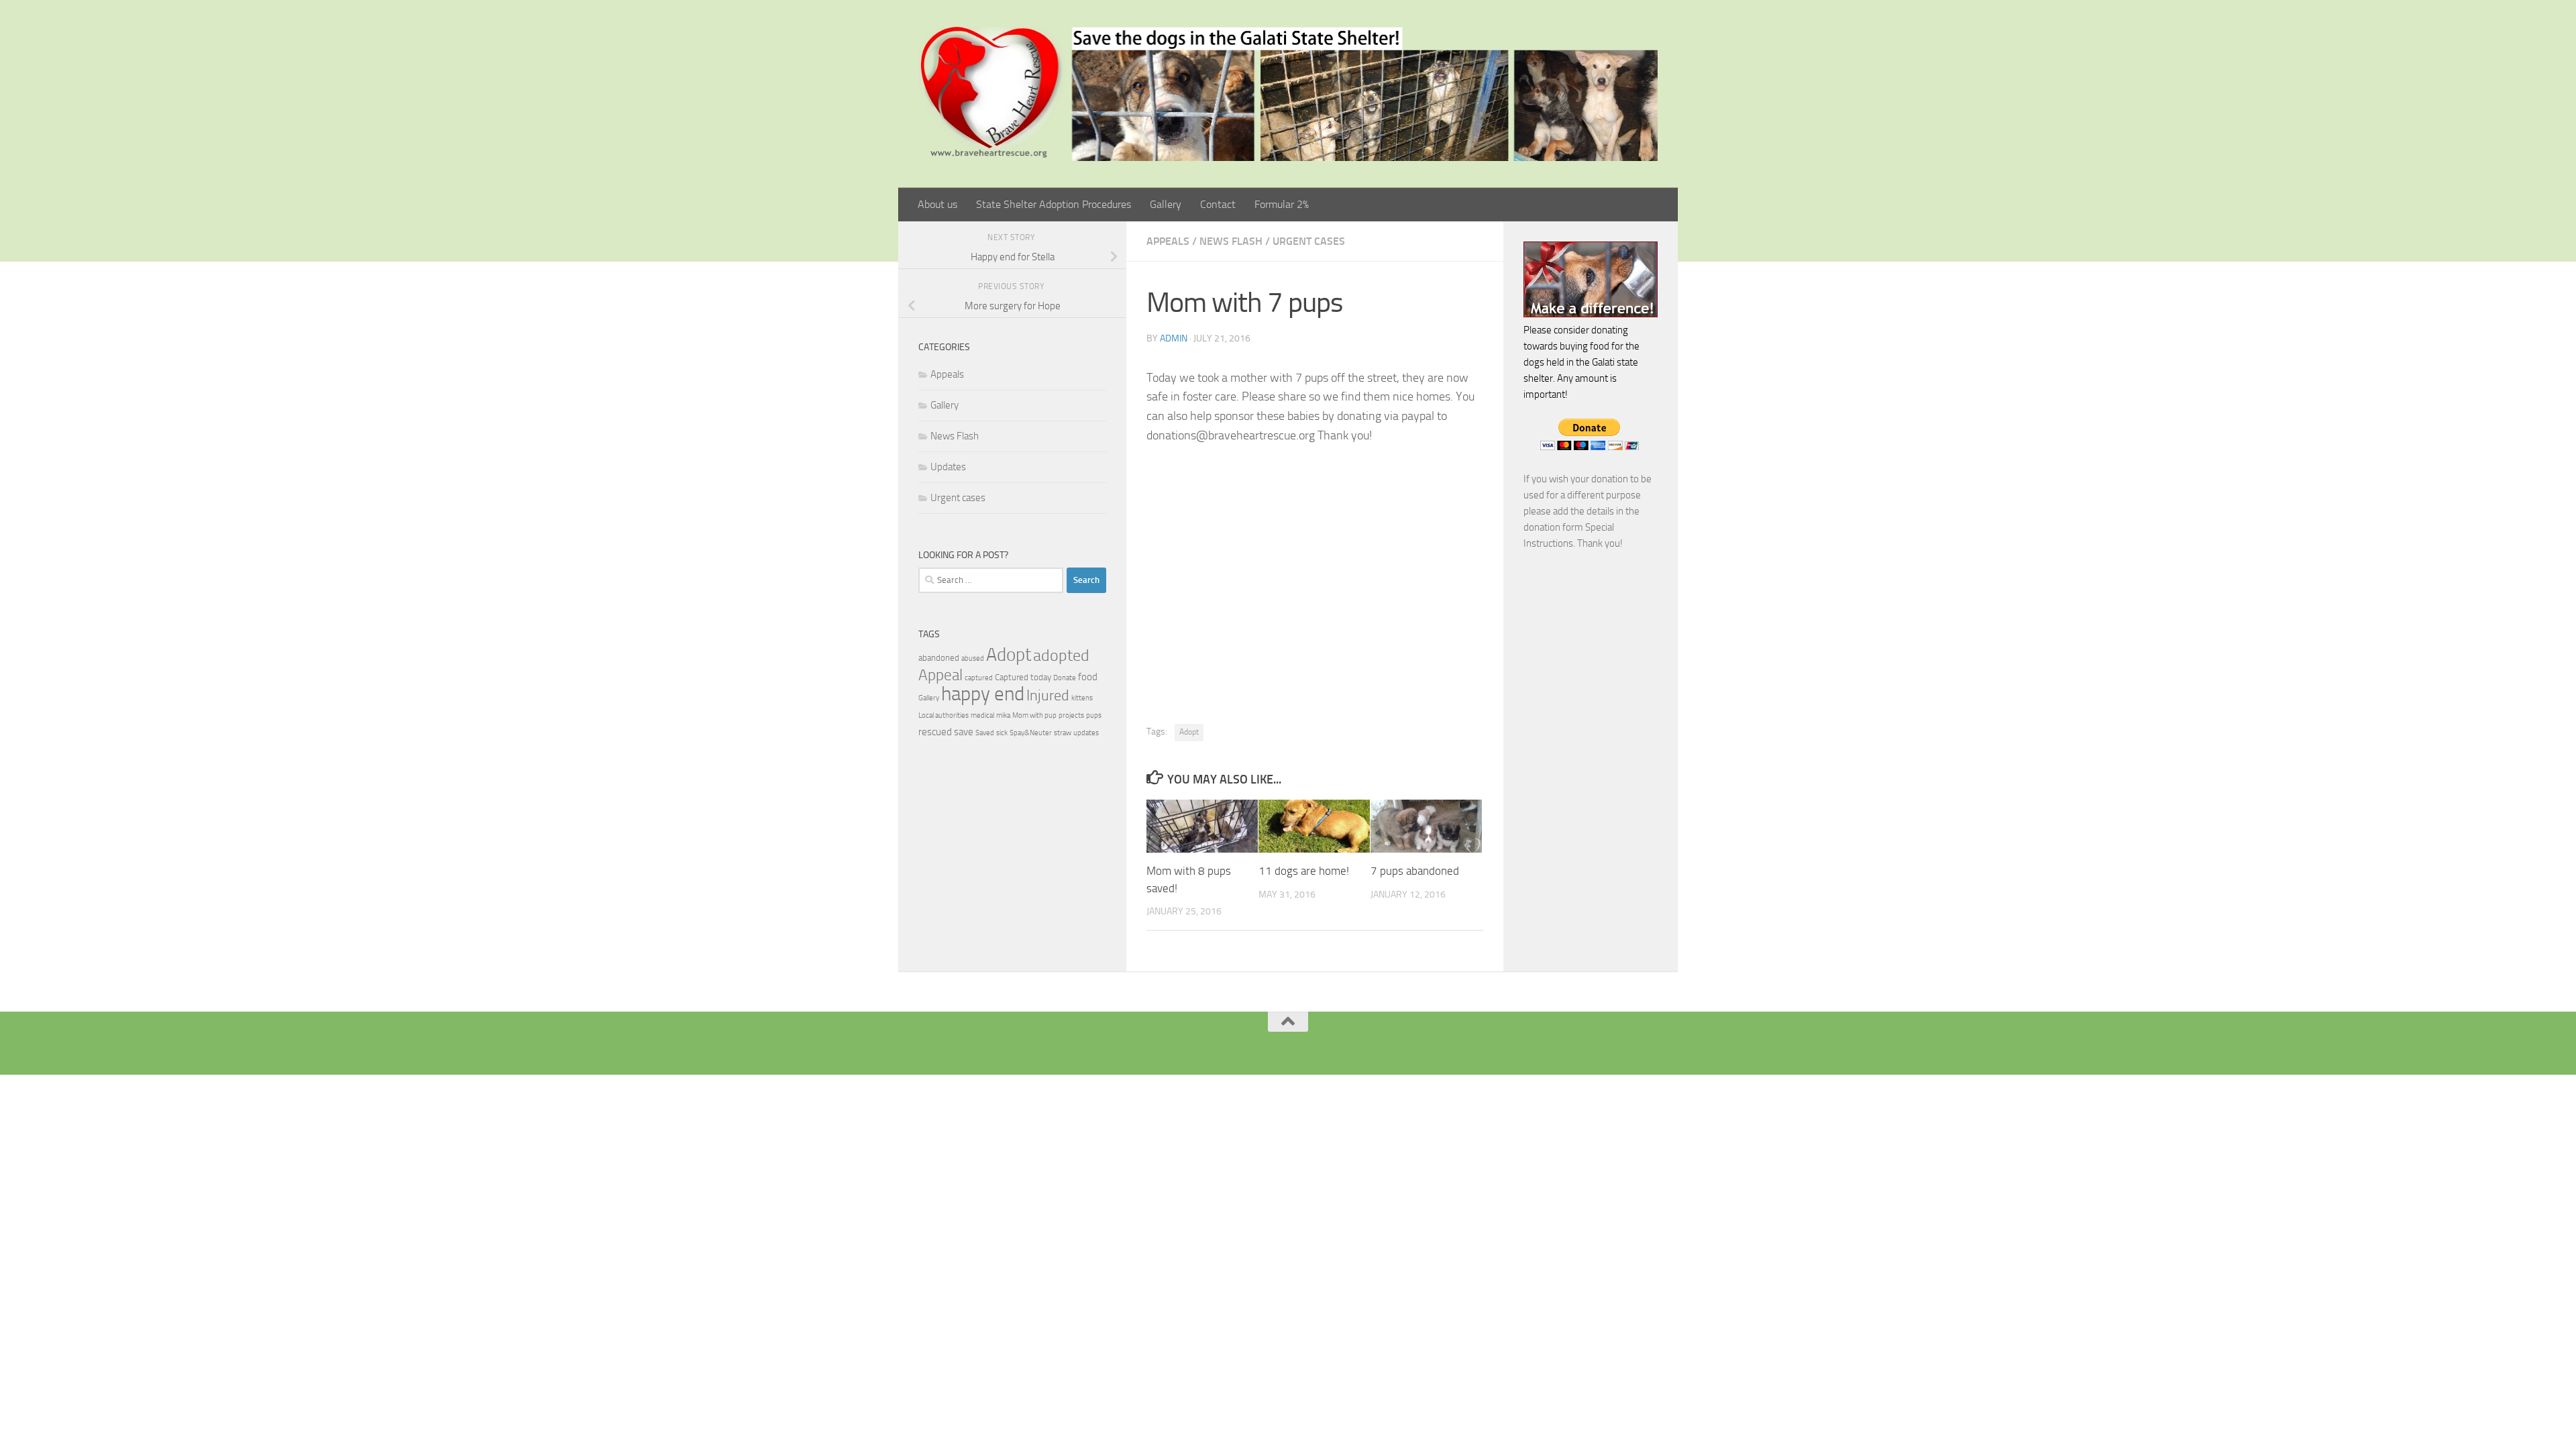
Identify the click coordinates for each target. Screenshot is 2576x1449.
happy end (983, 694)
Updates (948, 467)
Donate (1065, 678)
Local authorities (944, 715)
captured (979, 678)
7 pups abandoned (1415, 871)
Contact (1218, 204)
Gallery (1166, 204)
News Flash (1231, 241)
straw (1063, 733)
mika (1003, 715)
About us (937, 204)
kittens (1082, 698)
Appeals (1168, 241)
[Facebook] (1267, 1044)
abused (973, 658)
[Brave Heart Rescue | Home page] (1288, 94)
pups (1094, 715)
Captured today (1023, 677)
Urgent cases (1309, 241)
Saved (985, 733)
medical (982, 715)
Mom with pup (1034, 715)
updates (1086, 733)
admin (1174, 338)
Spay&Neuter (1031, 733)
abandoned (939, 658)
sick (1002, 733)
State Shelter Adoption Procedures (1054, 204)
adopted (1061, 655)
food (1088, 677)
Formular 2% (1282, 204)
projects (1071, 715)
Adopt (1189, 732)
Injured (1048, 696)
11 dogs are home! (1304, 871)
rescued (935, 732)
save (964, 732)
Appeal (941, 675)
